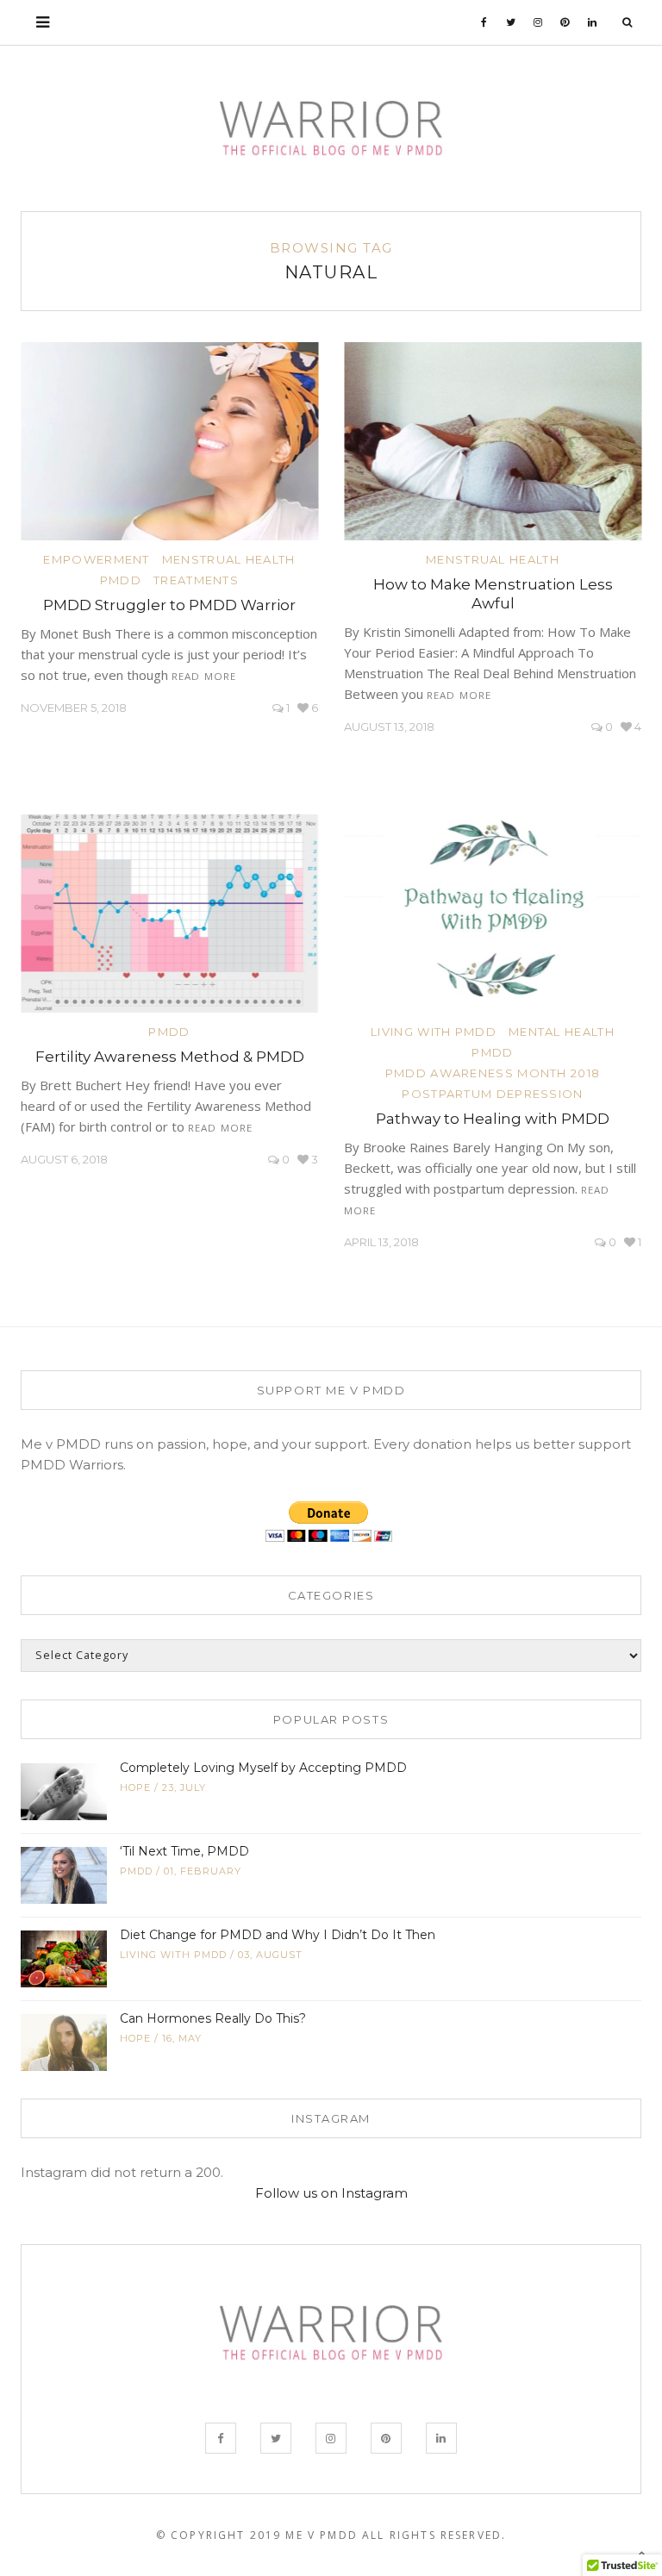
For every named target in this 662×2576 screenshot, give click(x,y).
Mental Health (562, 1032)
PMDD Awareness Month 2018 (493, 1073)
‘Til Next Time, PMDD (184, 1851)
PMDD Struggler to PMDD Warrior (169, 605)
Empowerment (96, 559)
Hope (135, 1787)
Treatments (196, 580)
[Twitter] (511, 22)
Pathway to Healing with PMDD (493, 1119)
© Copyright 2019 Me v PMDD (257, 2535)
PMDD (121, 580)
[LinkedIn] (593, 22)
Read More (204, 676)
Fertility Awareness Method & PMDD (170, 1057)
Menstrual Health (229, 559)
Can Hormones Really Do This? (213, 2018)
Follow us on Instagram (331, 2193)
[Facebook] (484, 22)
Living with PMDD (434, 1032)
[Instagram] (538, 22)
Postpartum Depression (492, 1094)
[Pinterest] (565, 22)
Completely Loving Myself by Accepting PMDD (263, 1768)
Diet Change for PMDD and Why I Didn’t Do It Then (278, 1935)
